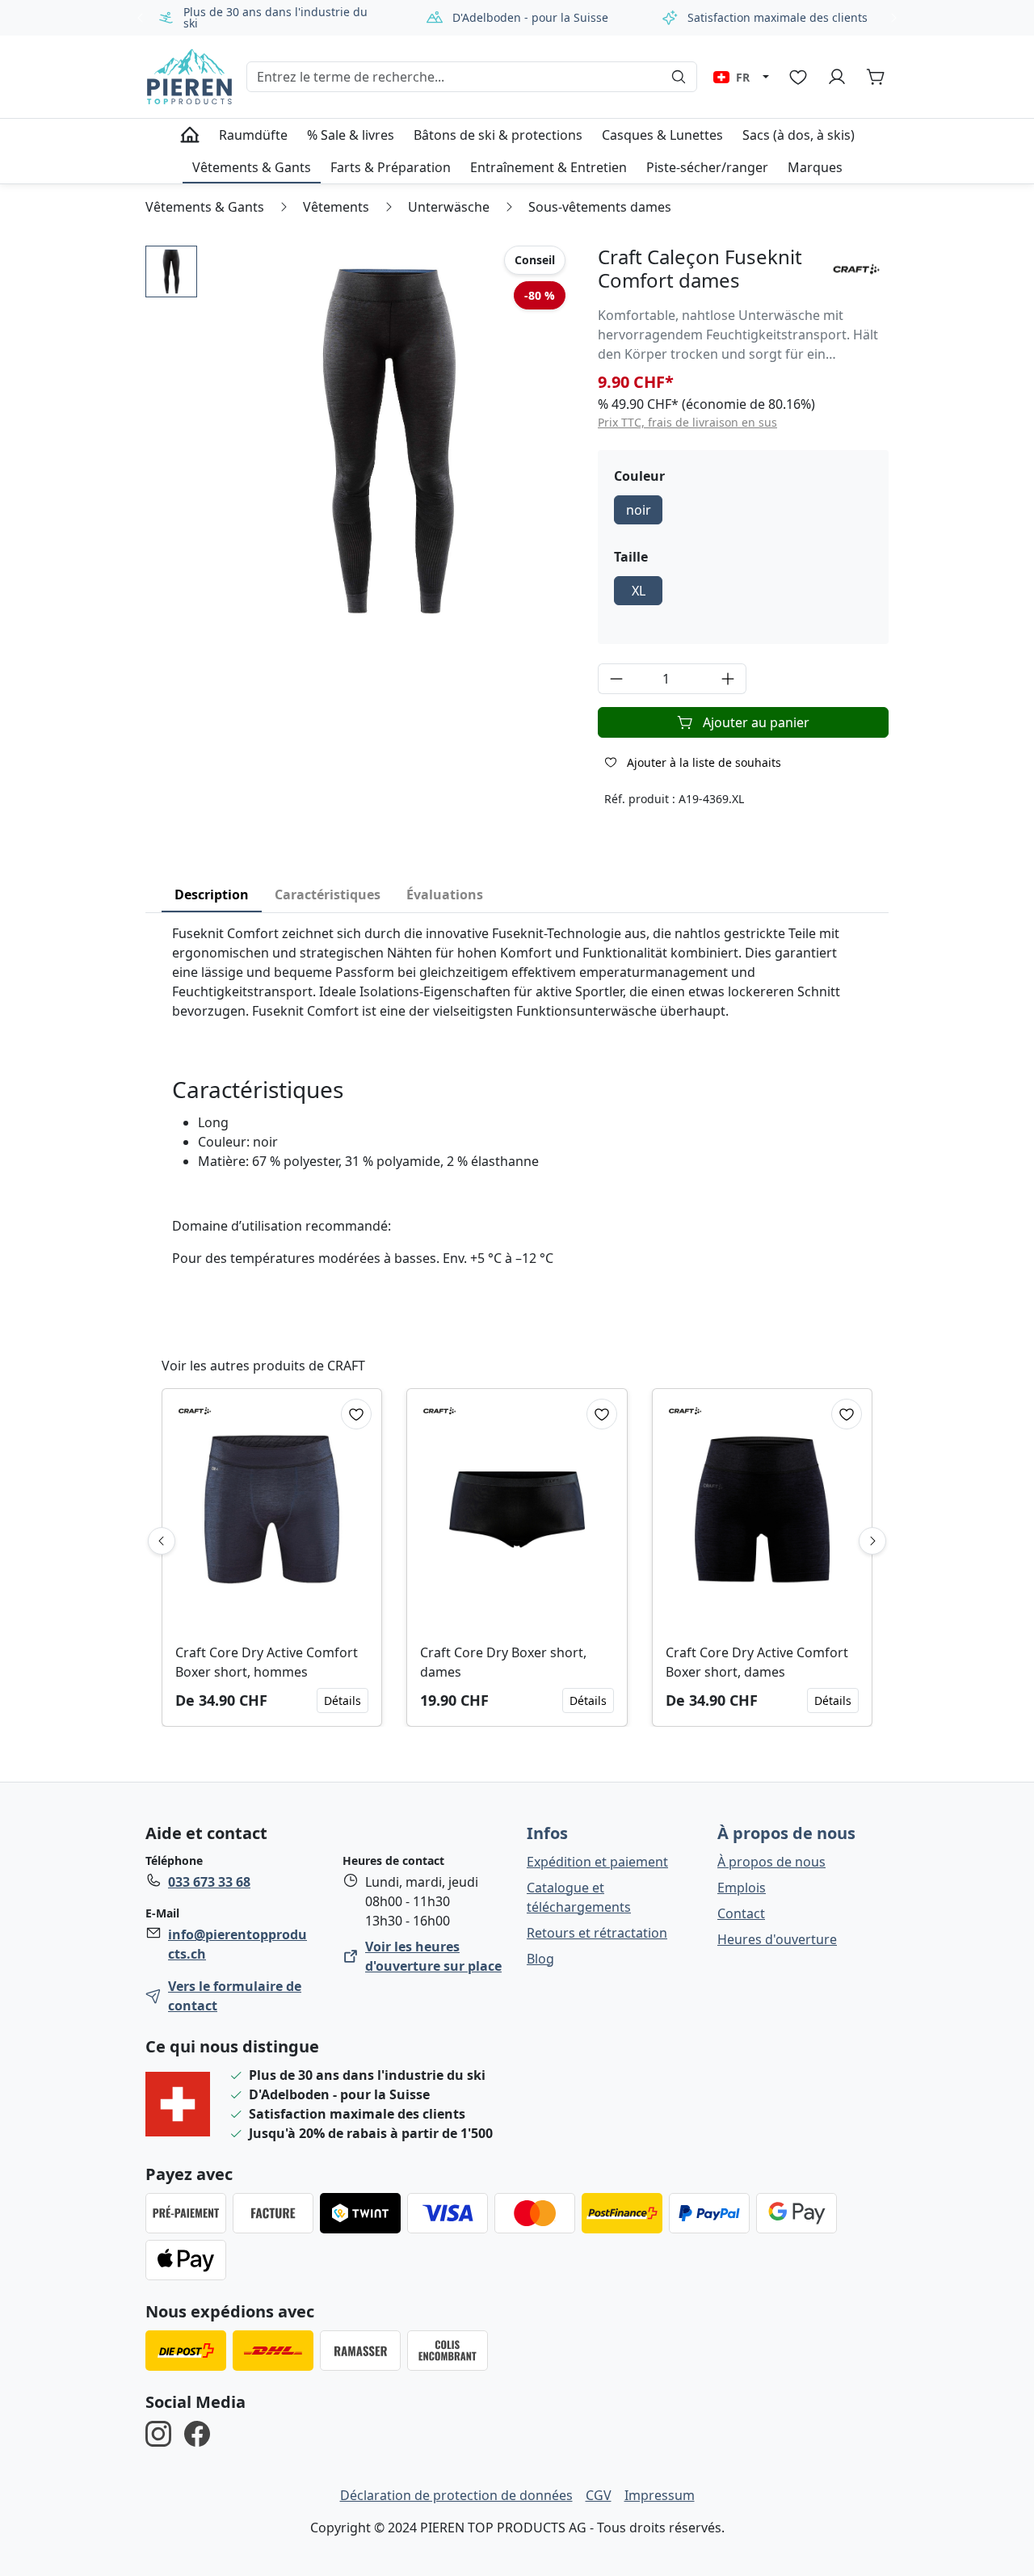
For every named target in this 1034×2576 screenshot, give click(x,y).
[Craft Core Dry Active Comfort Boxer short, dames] (762, 1509)
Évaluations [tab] (445, 894)
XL (639, 591)
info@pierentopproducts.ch (237, 1944)
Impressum (660, 2495)
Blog (540, 1959)
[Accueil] (190, 135)
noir (639, 510)
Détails (343, 1700)
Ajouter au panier (756, 722)
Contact (741, 1913)
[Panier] (876, 77)
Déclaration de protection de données (456, 2495)
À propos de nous (786, 1833)
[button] (171, 271)
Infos (547, 1833)
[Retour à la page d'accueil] (189, 77)
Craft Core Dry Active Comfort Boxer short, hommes (267, 1662)
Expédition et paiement (597, 1862)
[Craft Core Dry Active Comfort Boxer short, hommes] (272, 1509)
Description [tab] (212, 894)
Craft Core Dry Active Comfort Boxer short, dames (757, 1662)
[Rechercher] (679, 77)
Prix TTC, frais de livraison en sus (687, 422)
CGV (599, 2495)
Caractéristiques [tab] (328, 894)
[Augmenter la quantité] (728, 679)
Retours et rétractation (597, 1933)
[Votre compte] (837, 77)
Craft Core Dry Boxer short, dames (503, 1662)
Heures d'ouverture (777, 1939)
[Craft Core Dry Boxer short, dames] (517, 1509)
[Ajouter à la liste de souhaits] (356, 1414)
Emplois (742, 1888)
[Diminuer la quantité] (616, 679)
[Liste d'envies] (798, 77)
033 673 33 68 (209, 1882)
